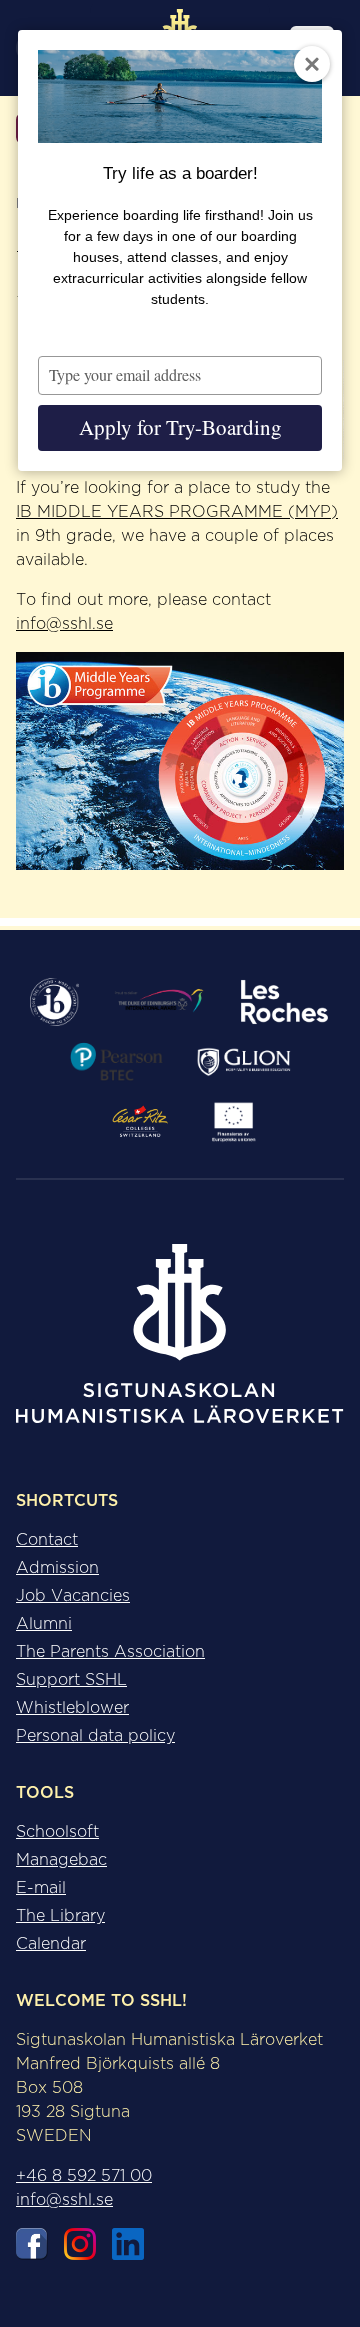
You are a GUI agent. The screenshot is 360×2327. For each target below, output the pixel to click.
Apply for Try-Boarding (180, 427)
